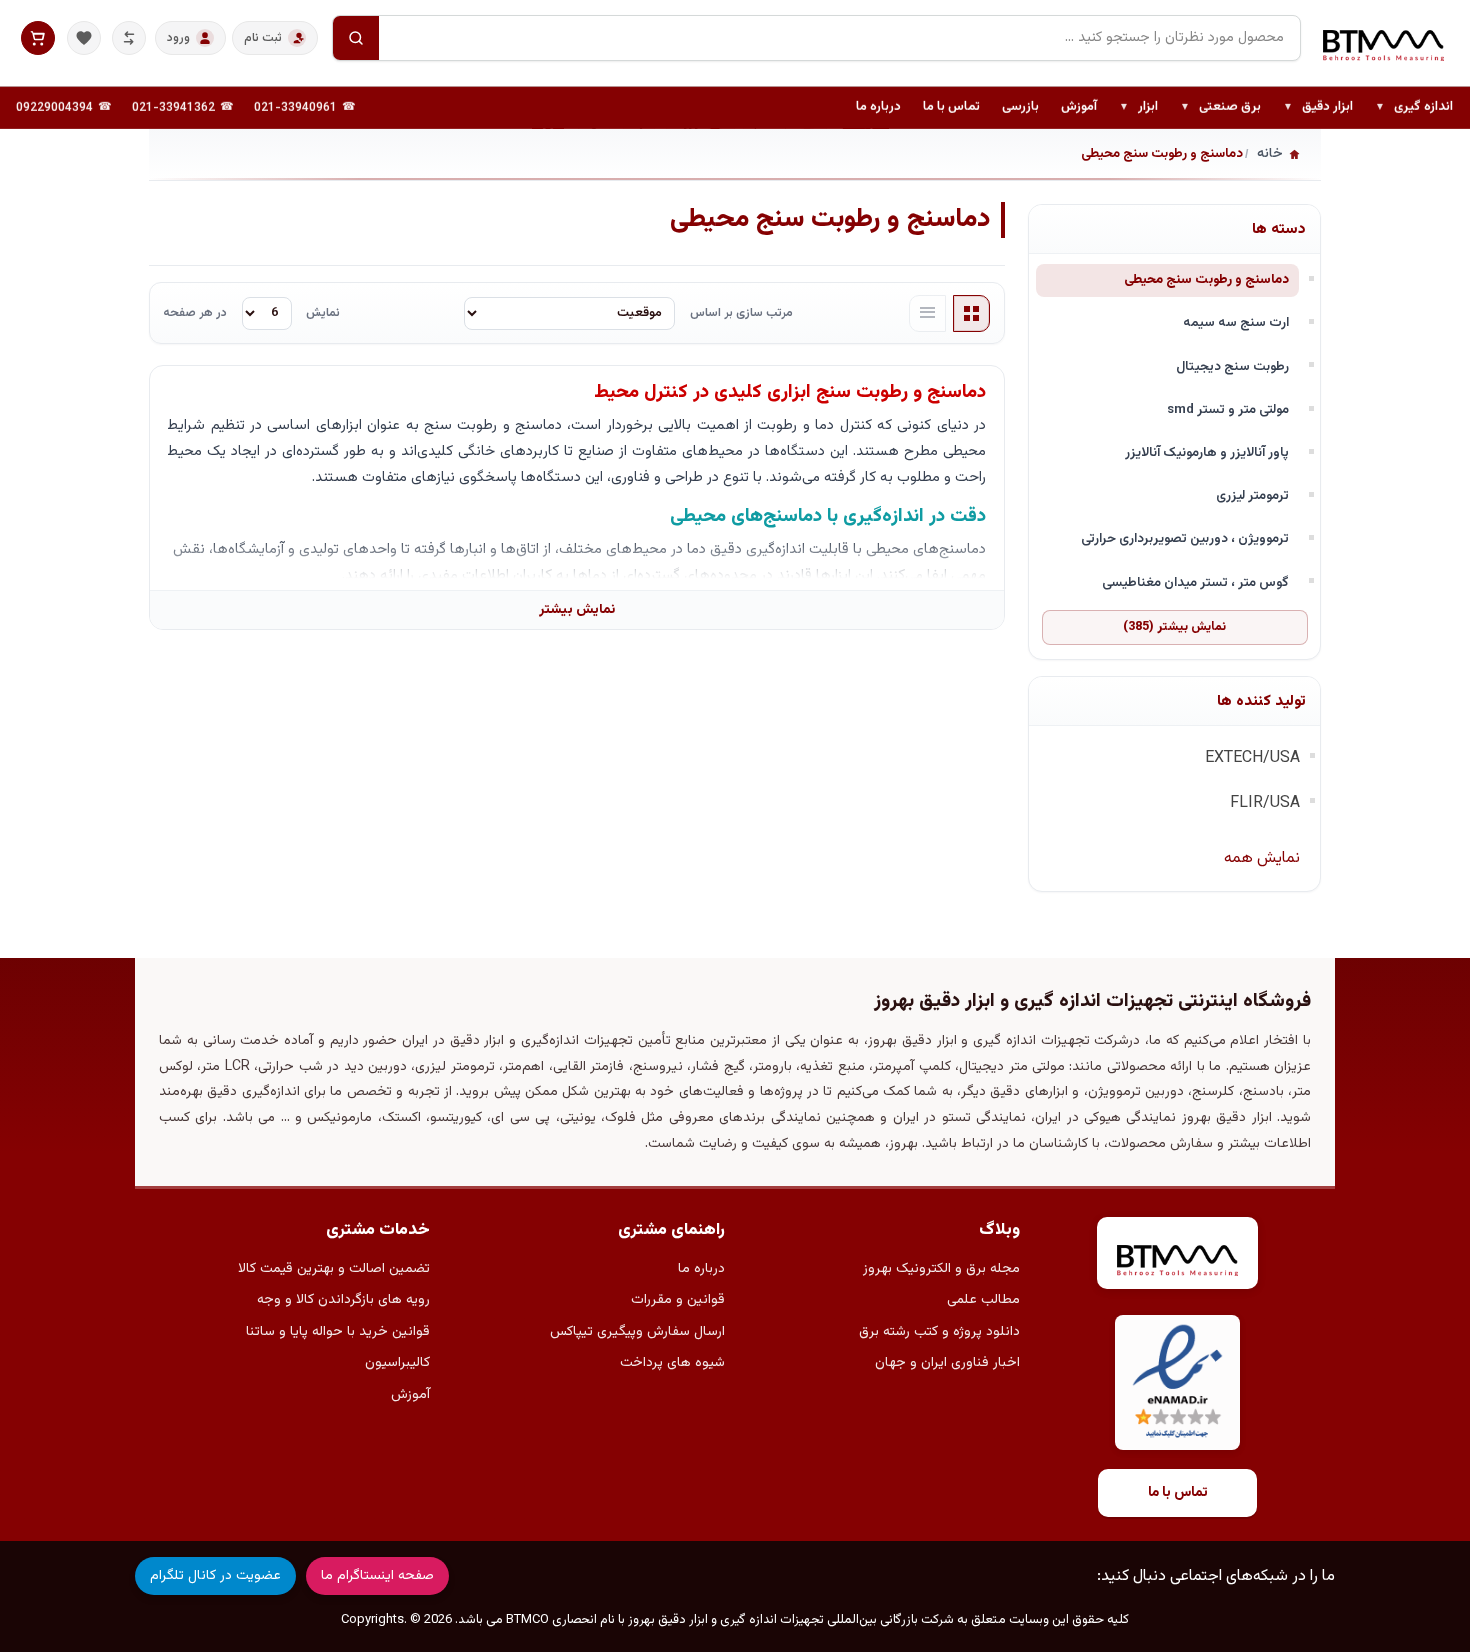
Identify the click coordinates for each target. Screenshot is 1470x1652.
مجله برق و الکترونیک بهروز (941, 1269)
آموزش (1079, 107)
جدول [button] (972, 314)
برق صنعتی (1220, 108)
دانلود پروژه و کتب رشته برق (939, 1332)
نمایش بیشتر (577, 609)
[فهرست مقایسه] (129, 38)
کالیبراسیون (397, 1363)
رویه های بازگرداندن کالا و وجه (343, 1300)
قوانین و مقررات (678, 1300)
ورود (178, 38)
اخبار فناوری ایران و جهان (947, 1363)
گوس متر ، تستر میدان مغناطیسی (1195, 582)
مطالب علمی (983, 1300)
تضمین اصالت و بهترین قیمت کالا (334, 1269)
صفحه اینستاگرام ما (377, 1576)
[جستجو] (356, 38)
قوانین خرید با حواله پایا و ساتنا (338, 1332)
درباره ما (878, 107)
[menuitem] (1414, 108)
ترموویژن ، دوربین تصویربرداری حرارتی (1185, 538)
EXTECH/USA (1252, 758)
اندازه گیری (1414, 108)
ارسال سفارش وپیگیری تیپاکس (637, 1332)
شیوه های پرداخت (672, 1363)
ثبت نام (263, 38)
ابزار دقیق (1318, 108)
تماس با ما (951, 107)
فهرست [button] (928, 314)
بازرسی (1020, 107)
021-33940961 (295, 108)
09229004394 (54, 108)
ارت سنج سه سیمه (1236, 322)
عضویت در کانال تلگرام (215, 1576)
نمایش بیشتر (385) (1174, 627)
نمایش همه (1262, 858)
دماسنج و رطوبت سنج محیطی (1206, 279)
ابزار (1138, 108)
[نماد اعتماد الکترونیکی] (1177, 1382)
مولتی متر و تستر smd (1228, 409)
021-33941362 (173, 108)
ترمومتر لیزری (1252, 495)
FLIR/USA (1265, 803)
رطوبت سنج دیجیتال (1232, 366)
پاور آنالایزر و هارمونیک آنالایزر (1207, 452)
